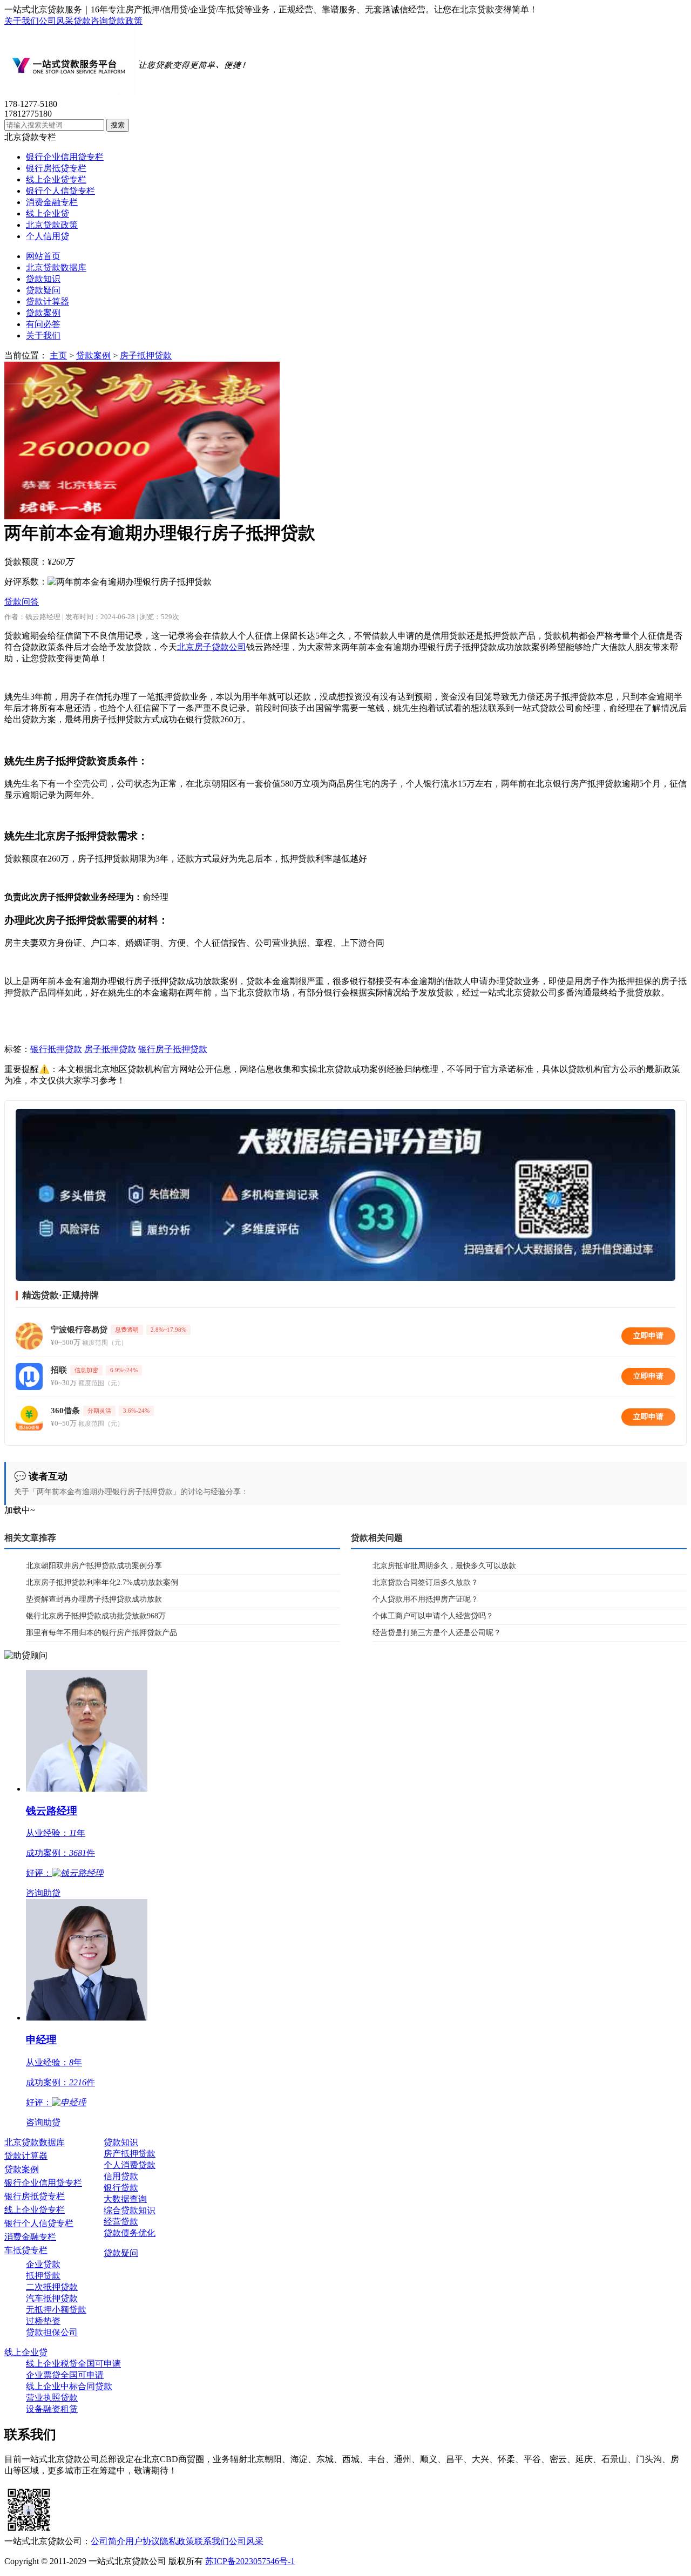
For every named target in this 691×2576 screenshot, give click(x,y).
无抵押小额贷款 (56, 2310)
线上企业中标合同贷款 (69, 2386)
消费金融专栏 (52, 202)
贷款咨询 (91, 21)
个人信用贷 (48, 236)
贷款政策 (125, 21)
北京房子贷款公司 (212, 647)
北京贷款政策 (52, 225)
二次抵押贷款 (52, 2287)
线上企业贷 (48, 213)
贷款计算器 (48, 301)
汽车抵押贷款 (52, 2298)
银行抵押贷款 (56, 1049)
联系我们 (212, 2541)
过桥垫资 (43, 2321)
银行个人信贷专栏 (60, 191)
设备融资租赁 (52, 2409)
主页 (58, 355)
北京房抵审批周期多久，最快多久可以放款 (444, 1566)
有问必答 (43, 324)
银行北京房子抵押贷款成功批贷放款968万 (96, 1616)
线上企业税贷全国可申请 (73, 2364)
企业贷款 (43, 2264)
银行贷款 (121, 2188)
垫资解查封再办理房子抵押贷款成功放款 (94, 1599)
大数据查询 (125, 2199)
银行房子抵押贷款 (173, 1049)
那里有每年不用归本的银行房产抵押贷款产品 (101, 1633)
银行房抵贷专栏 (56, 168)
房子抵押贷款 (146, 355)
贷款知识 (43, 279)
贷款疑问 (43, 290)
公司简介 (108, 2541)
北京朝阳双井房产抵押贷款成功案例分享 (94, 1566)
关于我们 (22, 21)
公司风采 (56, 21)
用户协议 (143, 2541)
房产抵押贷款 (130, 2154)
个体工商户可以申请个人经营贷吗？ (433, 1616)
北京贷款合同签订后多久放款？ (425, 1582)
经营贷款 (121, 2222)
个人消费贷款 (130, 2165)
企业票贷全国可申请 (65, 2375)
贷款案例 (43, 313)
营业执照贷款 (52, 2398)
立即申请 (648, 1336)
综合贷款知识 (130, 2210)
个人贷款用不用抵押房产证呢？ (425, 1599)
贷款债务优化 (130, 2233)
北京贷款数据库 (56, 267)
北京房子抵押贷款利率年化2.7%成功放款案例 (102, 1582)
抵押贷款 (43, 2276)
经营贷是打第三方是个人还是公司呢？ (437, 1633)
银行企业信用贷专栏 (65, 157)
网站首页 (43, 256)
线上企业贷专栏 (56, 179)
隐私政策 (177, 2541)
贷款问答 (22, 602)
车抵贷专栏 (26, 2250)
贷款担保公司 (52, 2332)
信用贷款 (121, 2176)
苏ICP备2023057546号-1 (250, 2561)
